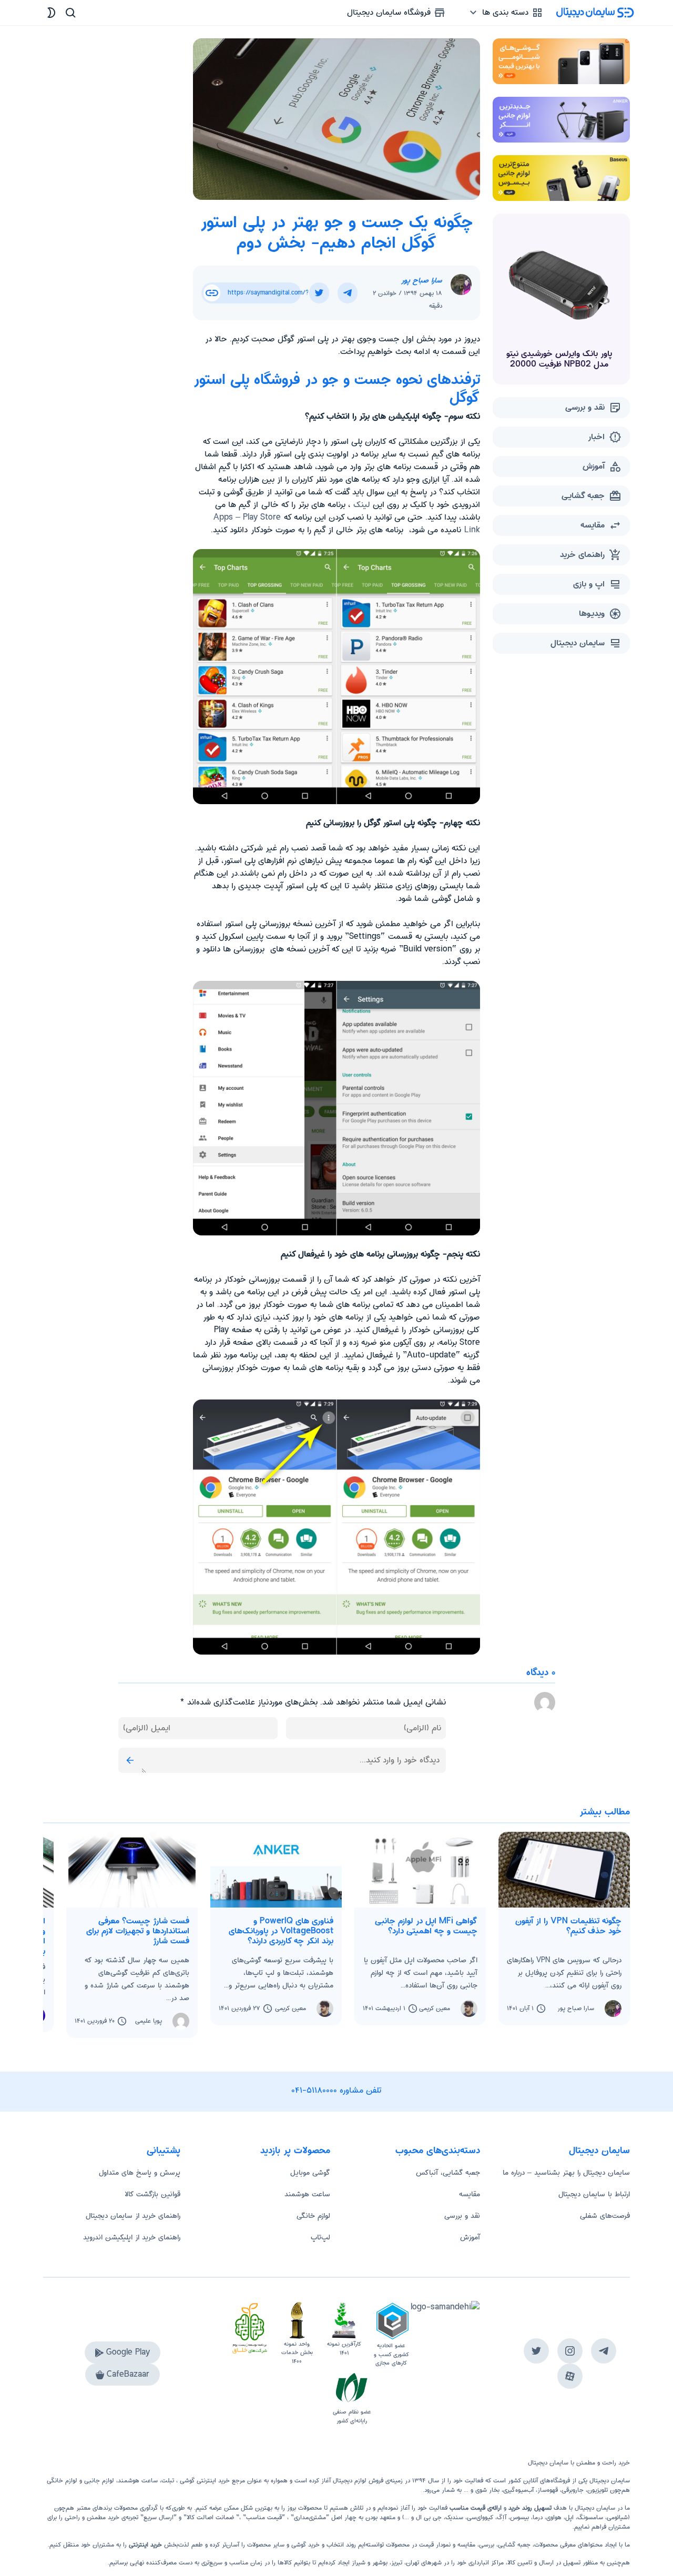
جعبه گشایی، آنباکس (448, 2173)
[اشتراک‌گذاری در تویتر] (319, 293)
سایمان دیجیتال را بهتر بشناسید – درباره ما (566, 2173)
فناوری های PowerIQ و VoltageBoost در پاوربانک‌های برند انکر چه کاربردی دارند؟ (281, 1931)
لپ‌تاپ (320, 2237)
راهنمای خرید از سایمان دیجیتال (133, 2216)
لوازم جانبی (99, 2481)
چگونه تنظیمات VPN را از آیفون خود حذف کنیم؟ (568, 1926)
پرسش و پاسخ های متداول (140, 2173)
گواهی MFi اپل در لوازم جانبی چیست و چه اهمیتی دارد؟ (426, 1926)
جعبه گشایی (514, 2545)
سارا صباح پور (422, 280)
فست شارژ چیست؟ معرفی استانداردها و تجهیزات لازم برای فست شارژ (138, 1931)
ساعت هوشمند (307, 2194)
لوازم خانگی (313, 2216)
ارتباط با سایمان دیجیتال (594, 2194)
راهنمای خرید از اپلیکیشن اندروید (132, 2237)
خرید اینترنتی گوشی (204, 2481)
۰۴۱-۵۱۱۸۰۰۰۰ (314, 2090)
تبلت (168, 2481)
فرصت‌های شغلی (605, 2216)
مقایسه (470, 2194)
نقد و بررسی (462, 2216)
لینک (362, 505)
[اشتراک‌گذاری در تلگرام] (348, 293)
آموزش (470, 2237)
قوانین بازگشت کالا (152, 2194)
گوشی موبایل (310, 2173)
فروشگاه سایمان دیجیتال (390, 12)
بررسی (487, 2545)
